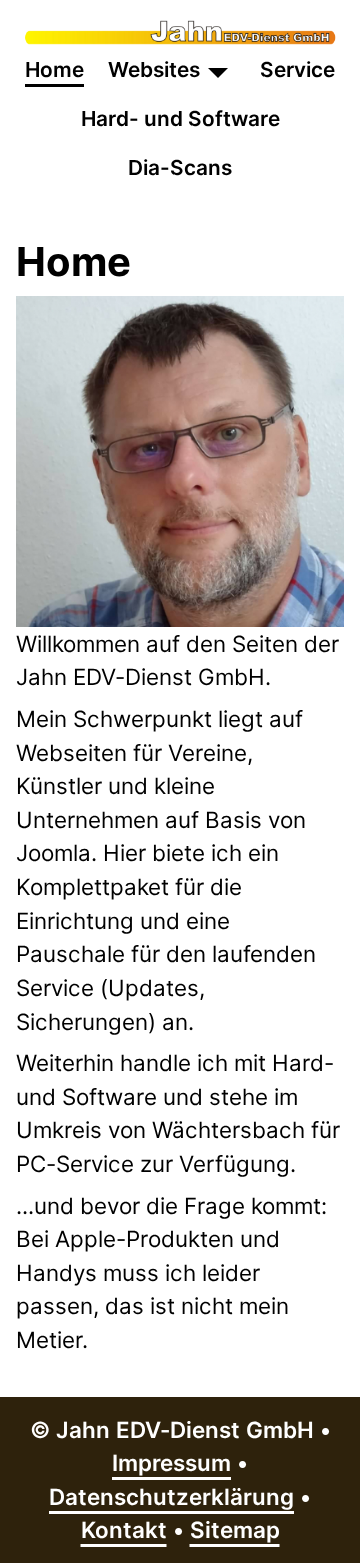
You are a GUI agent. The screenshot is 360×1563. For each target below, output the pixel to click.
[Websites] (218, 69)
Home (54, 69)
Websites (154, 69)
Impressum (171, 1462)
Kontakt (124, 1529)
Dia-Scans (180, 167)
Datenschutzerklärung (171, 1496)
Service (297, 69)
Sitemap (235, 1529)
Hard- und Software (180, 118)
